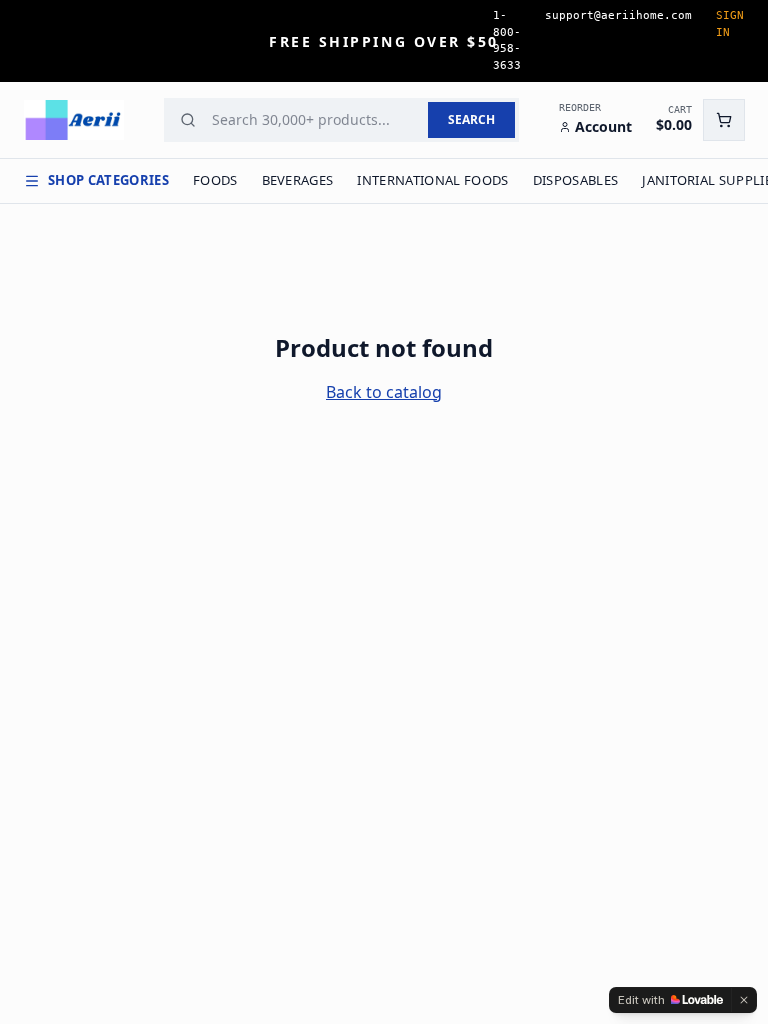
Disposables (576, 180)
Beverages (298, 180)
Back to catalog (384, 392)
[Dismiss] (744, 1000)
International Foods (432, 180)
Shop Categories (108, 180)
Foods (215, 180)
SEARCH (471, 119)
